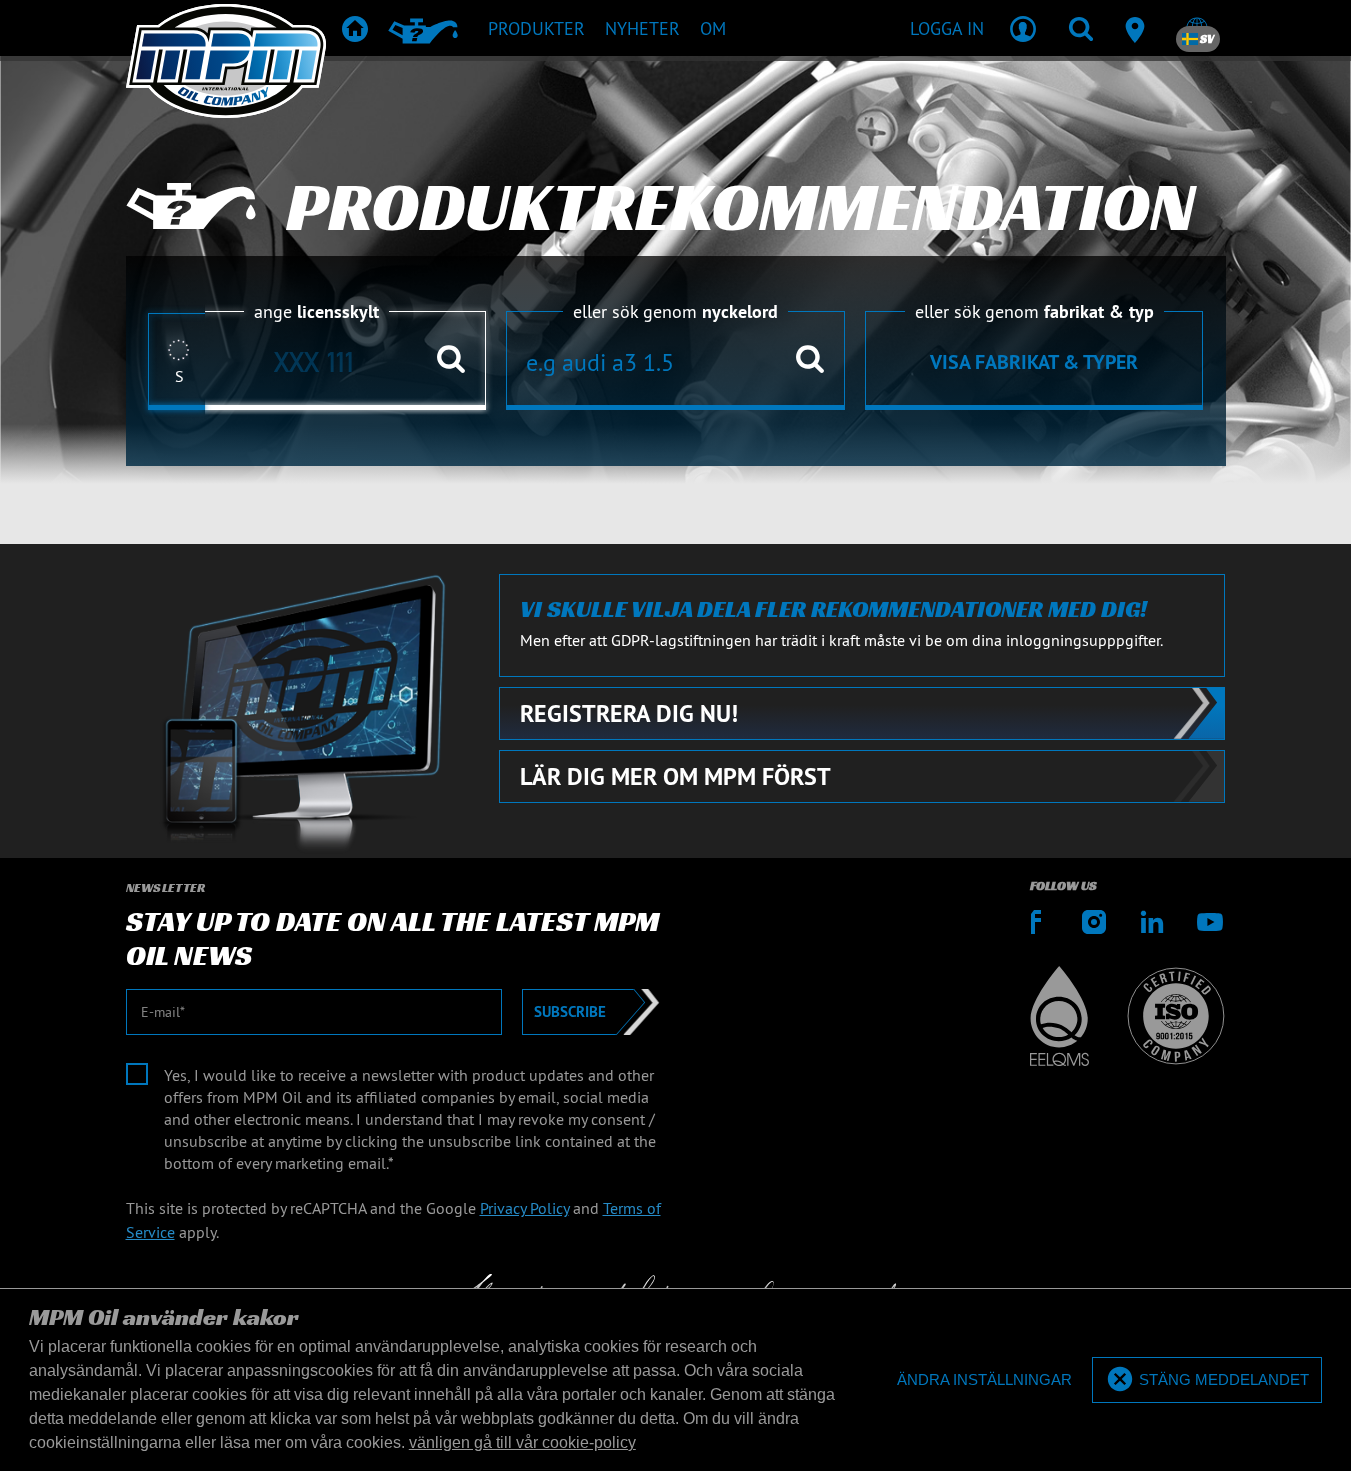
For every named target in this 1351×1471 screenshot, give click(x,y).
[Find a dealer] (1139, 28)
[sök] (1081, 28)
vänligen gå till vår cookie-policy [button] (522, 1442)
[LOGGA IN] (1023, 28)
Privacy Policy (524, 1208)
